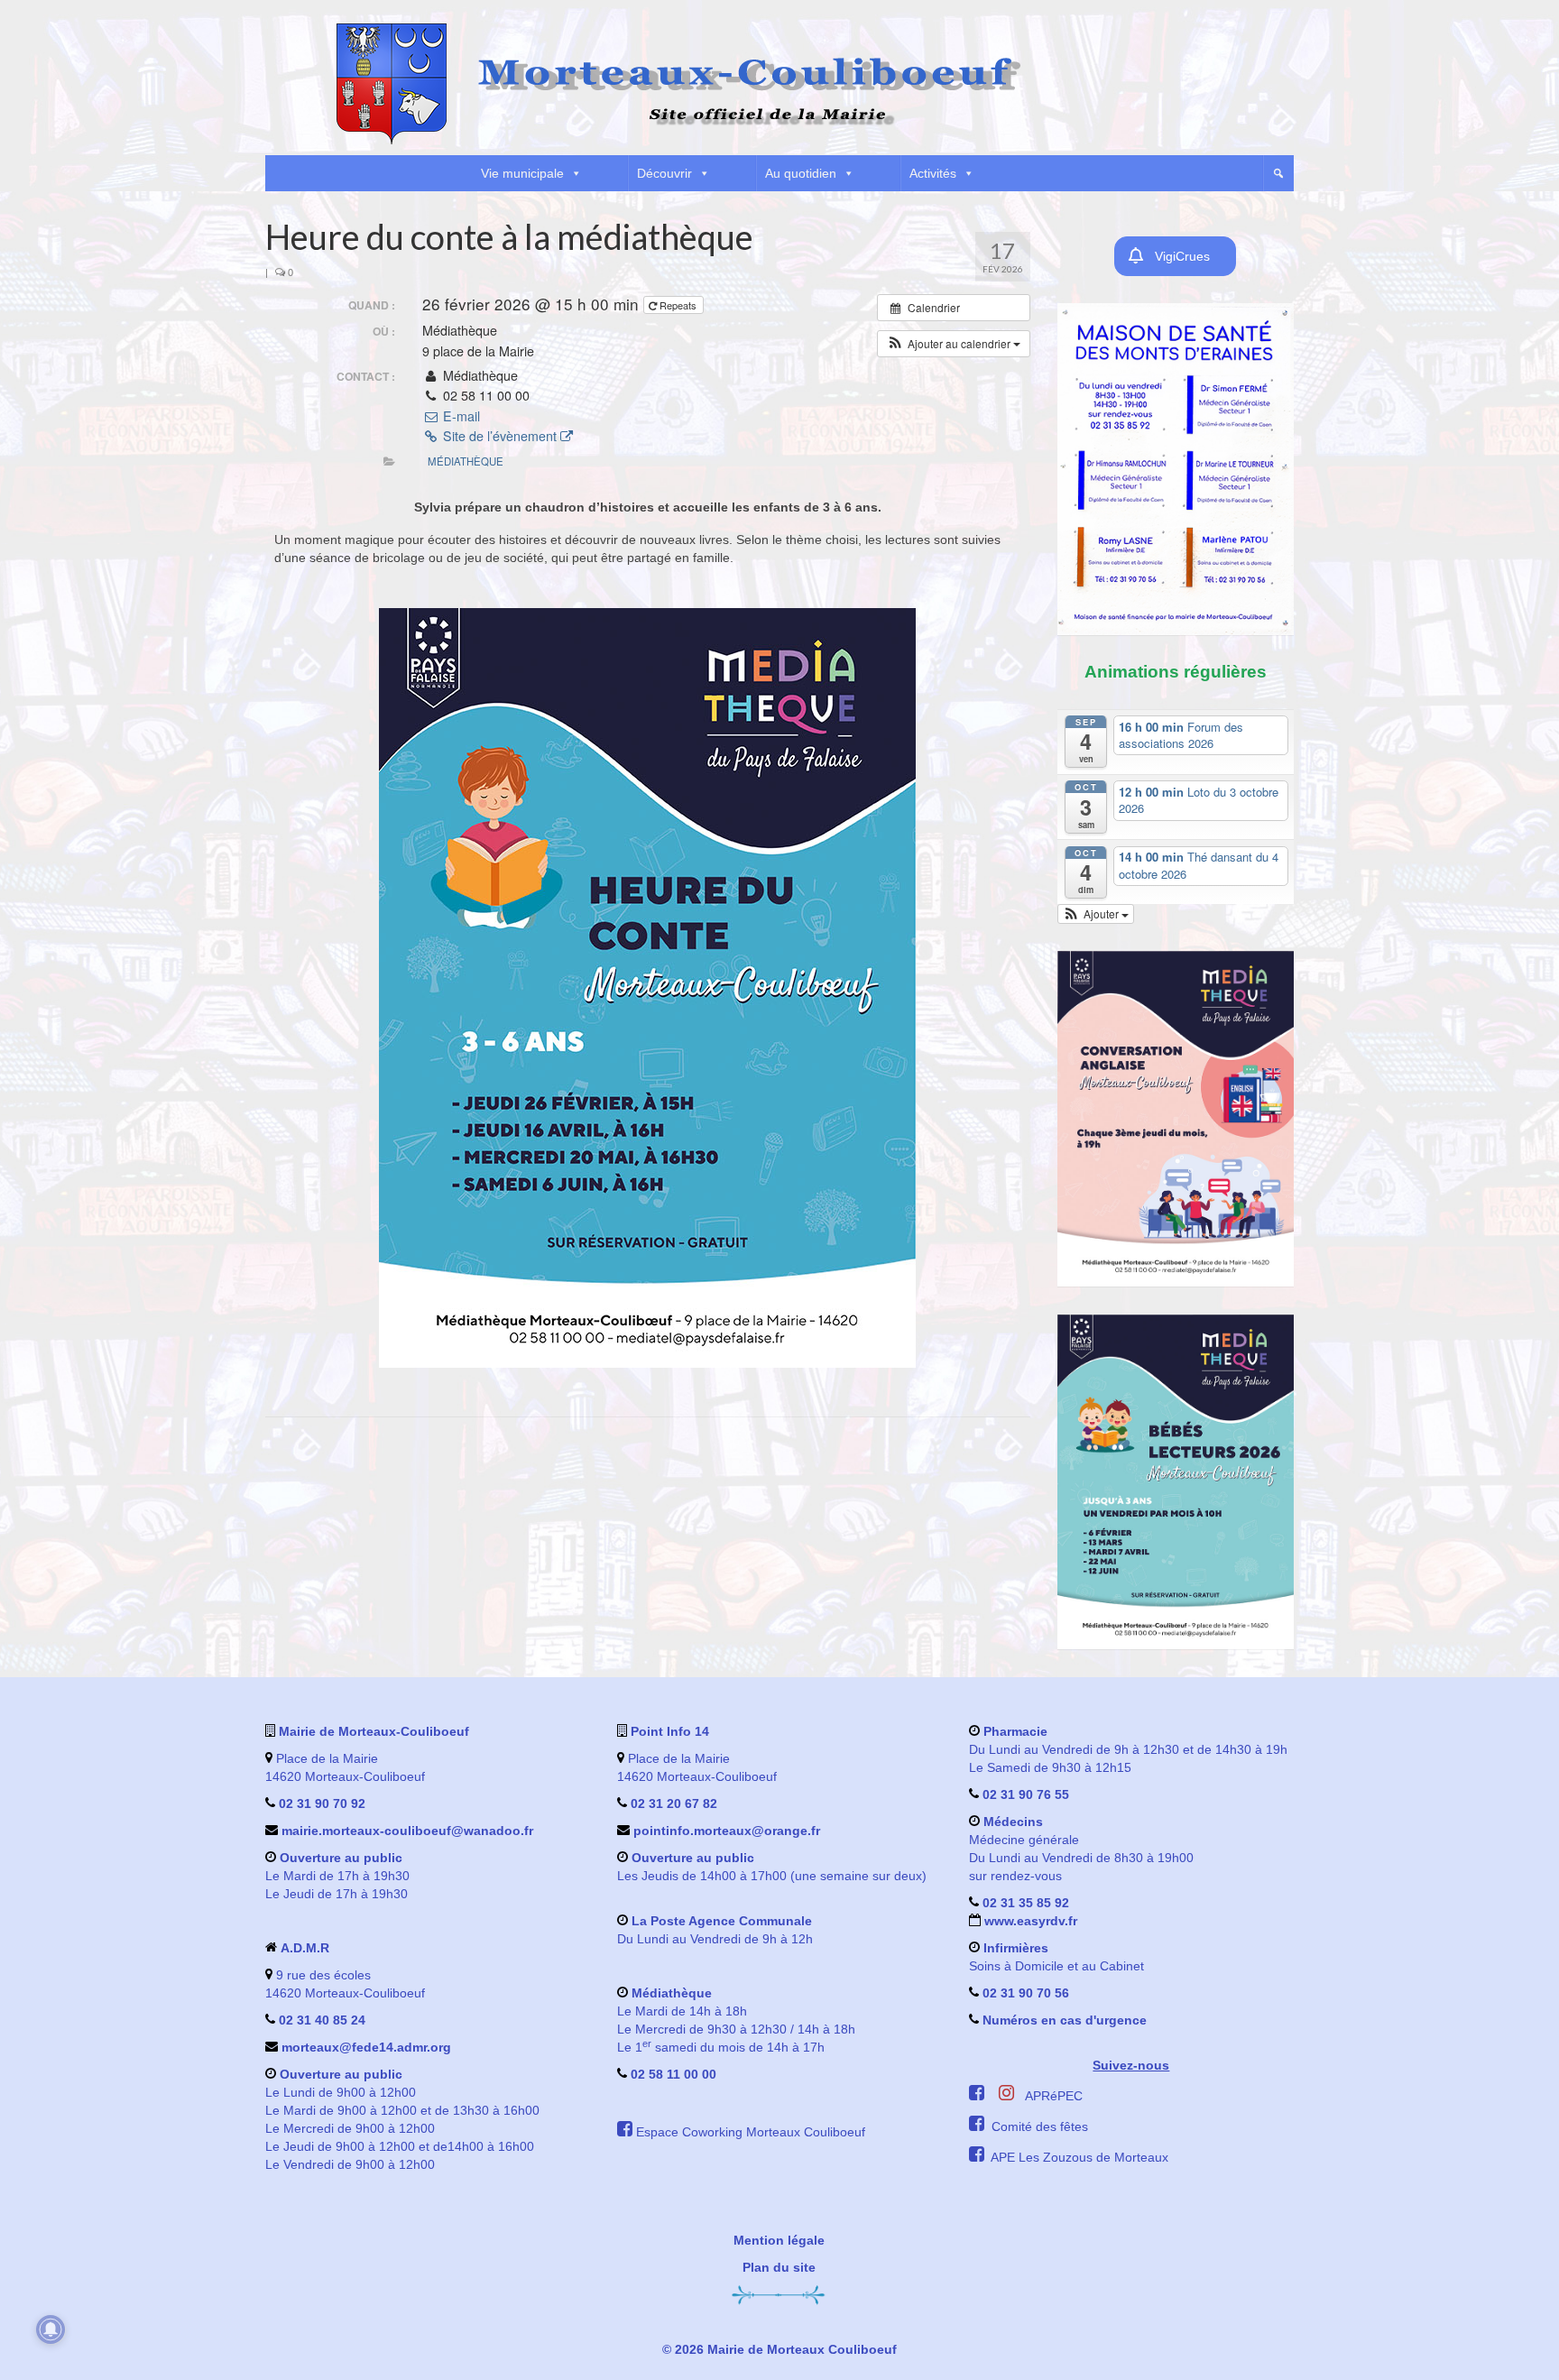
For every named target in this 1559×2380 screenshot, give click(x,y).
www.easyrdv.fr (1029, 1921)
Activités (933, 173)
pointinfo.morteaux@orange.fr (727, 1831)
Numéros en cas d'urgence (1065, 2020)
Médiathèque (466, 461)
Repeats (678, 305)
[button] (1278, 173)
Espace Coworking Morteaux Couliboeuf (751, 2132)
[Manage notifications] (51, 2329)
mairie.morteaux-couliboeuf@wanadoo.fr (407, 1831)
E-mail (459, 416)
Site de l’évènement (500, 436)
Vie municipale (522, 173)
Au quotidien (801, 173)
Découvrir (664, 173)
